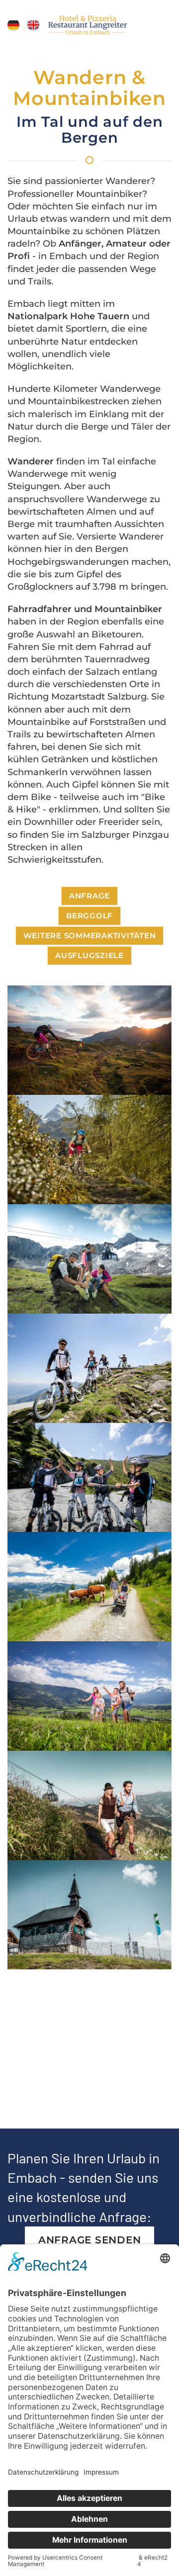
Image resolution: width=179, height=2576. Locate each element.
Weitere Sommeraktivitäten (90, 935)
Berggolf (89, 916)
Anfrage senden (90, 2240)
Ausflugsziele (89, 955)
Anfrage (89, 896)
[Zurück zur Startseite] (90, 25)
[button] (13, 25)
